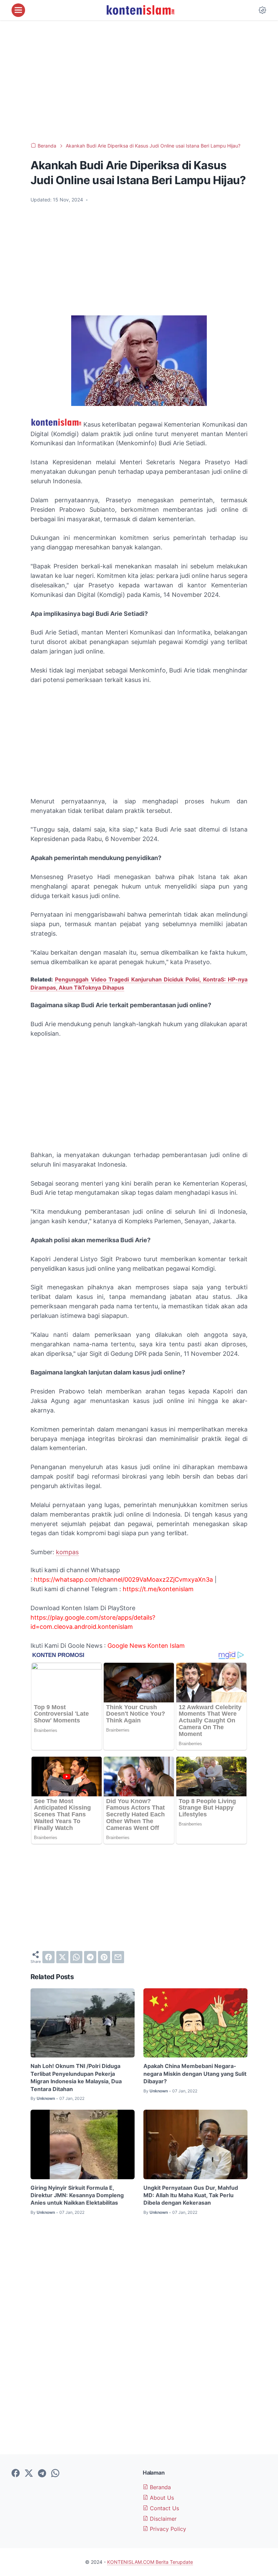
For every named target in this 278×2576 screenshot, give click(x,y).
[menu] (18, 10)
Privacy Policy (167, 2529)
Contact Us (164, 2508)
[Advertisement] (139, 81)
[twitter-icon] (29, 2474)
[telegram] (90, 1957)
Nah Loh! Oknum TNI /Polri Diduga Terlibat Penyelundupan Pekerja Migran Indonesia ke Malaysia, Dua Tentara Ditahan (76, 2077)
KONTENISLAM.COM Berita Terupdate (150, 2562)
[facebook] (48, 1957)
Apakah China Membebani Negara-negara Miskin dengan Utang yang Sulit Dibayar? (195, 2074)
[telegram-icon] (42, 2474)
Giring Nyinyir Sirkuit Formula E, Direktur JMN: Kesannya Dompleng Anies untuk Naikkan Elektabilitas (77, 2195)
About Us (161, 2498)
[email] (118, 1957)
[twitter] (62, 1957)
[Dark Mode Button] (262, 10)
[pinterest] (104, 1957)
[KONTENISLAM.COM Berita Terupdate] (140, 10)
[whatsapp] (76, 1957)
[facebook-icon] (16, 2474)
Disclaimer (162, 2519)
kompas (67, 1552)
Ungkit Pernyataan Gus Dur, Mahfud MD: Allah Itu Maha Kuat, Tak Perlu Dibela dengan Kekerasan (191, 2195)
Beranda (160, 2487)
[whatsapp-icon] (55, 2474)
